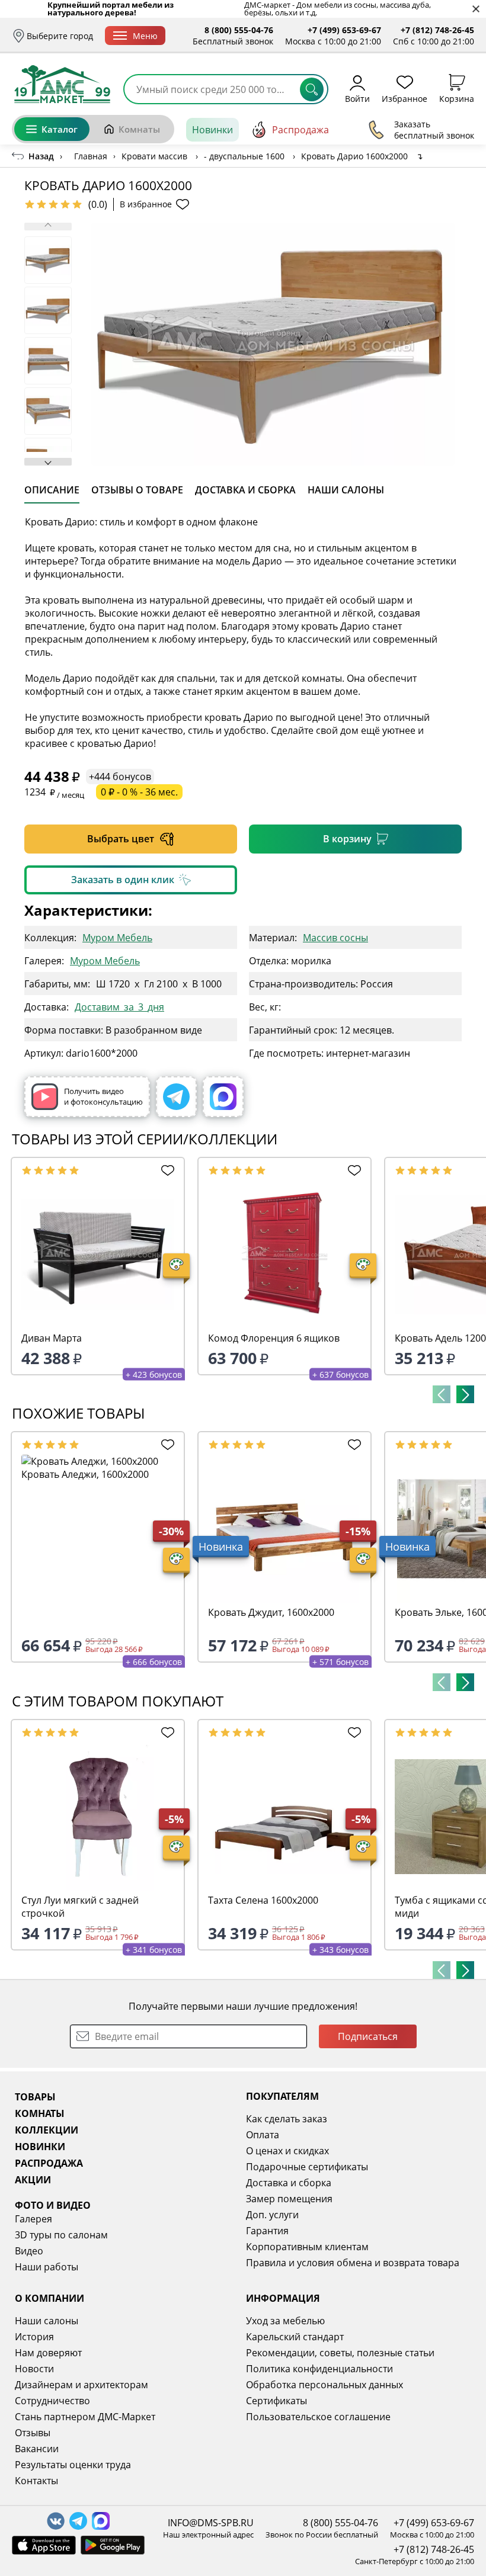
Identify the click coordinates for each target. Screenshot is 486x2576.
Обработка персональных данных (324, 2385)
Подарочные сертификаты (307, 2167)
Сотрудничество (52, 2401)
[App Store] (44, 2545)
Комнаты (139, 129)
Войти (357, 98)
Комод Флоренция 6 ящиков (274, 1338)
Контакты (36, 2481)
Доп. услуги (272, 2215)
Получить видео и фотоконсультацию (103, 1096)
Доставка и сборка (289, 2183)
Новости (34, 2369)
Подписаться (368, 2036)
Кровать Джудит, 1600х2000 (271, 1612)
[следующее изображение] (48, 462)
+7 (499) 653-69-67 (344, 30)
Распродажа (300, 130)
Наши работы (47, 2267)
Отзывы (33, 2433)
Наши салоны (47, 2321)
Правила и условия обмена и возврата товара (353, 2263)
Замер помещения (289, 2199)
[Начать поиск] (312, 89)
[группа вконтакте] (56, 2521)
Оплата (263, 2135)
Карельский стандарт (295, 2337)
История (34, 2337)
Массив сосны (335, 937)
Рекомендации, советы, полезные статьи (340, 2353)
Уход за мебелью (285, 2321)
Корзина (457, 98)
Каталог (60, 129)
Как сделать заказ (287, 2119)
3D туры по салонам (61, 2235)
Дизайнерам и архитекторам (81, 2385)
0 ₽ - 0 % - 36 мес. (139, 792)
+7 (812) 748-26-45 (437, 30)
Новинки (212, 130)
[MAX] (223, 1097)
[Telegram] (176, 1097)
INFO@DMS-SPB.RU (211, 2523)
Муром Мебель (117, 937)
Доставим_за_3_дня (119, 1007)
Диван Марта (52, 1338)
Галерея (33, 2219)
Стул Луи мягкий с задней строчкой (80, 1907)
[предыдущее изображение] (48, 227)
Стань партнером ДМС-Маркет (85, 2417)
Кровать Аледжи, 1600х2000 (85, 1474)
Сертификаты (276, 2401)
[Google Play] (113, 2545)
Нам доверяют (48, 2353)
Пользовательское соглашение (318, 2417)
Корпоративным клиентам (307, 2247)
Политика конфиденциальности (319, 2369)
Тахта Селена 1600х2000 (263, 1900)
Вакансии (37, 2449)
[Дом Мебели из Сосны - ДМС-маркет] (62, 84)
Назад (41, 156)
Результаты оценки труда (73, 2465)
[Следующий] (465, 1394)
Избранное (405, 98)
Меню (145, 36)
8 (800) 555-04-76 (239, 30)
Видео (29, 2251)
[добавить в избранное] (166, 1170)
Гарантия (267, 2231)
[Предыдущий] (442, 1394)
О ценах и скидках (287, 2151)
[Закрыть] (476, 9)
